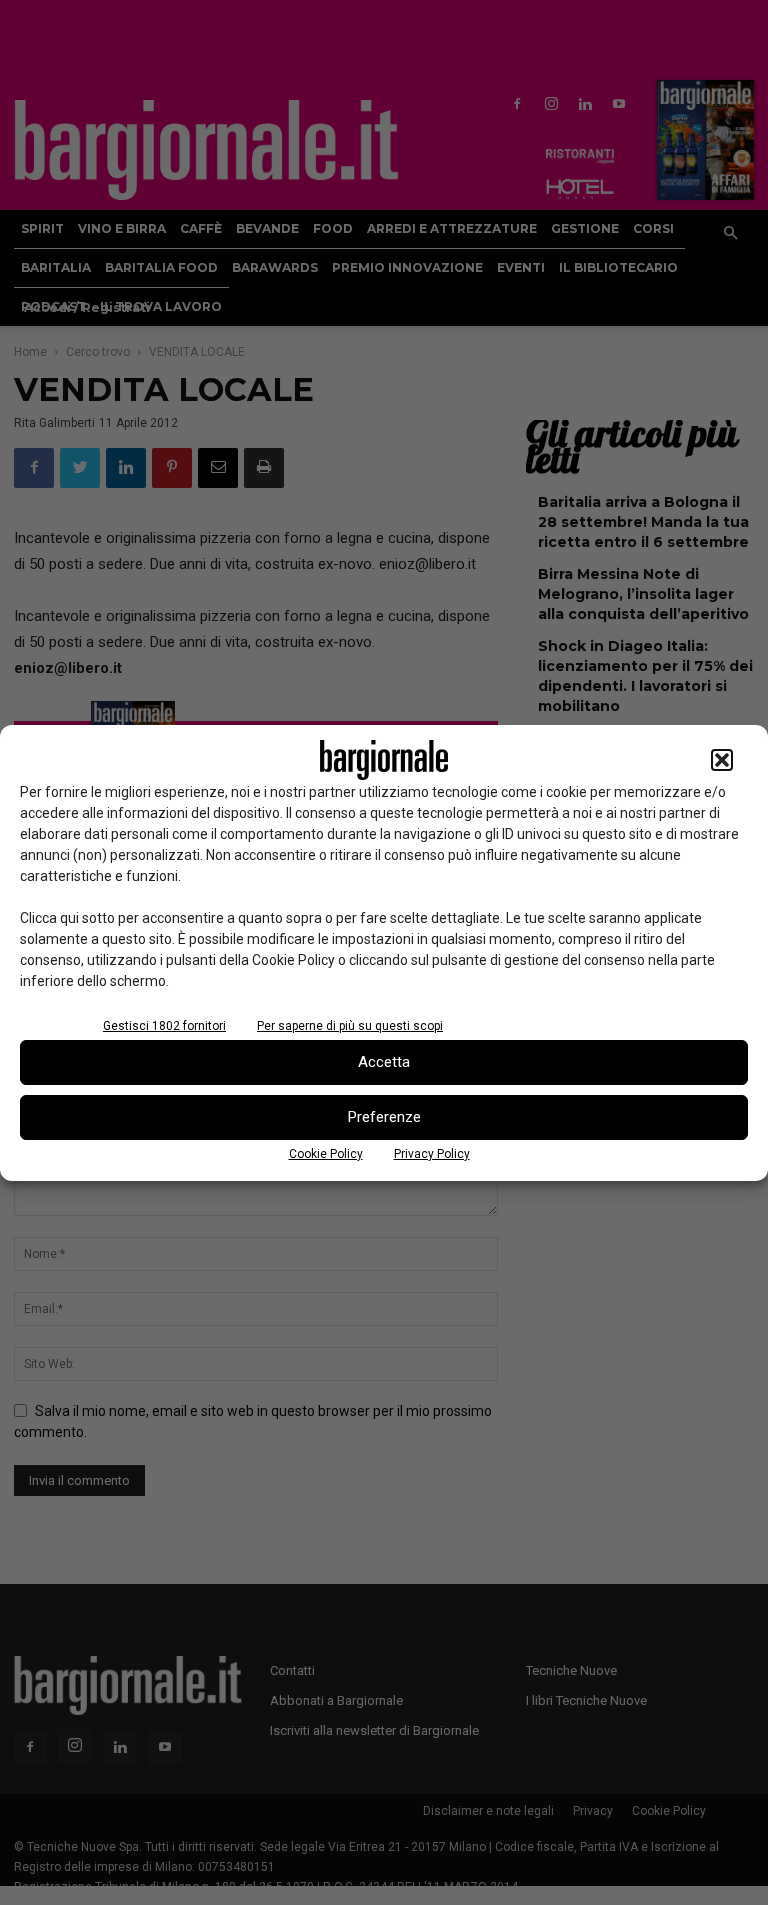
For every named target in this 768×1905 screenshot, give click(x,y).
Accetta (384, 1062)
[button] (722, 760)
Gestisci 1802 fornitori (164, 1026)
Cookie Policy (326, 1154)
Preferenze (384, 1117)
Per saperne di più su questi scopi (350, 1026)
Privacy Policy (432, 1154)
